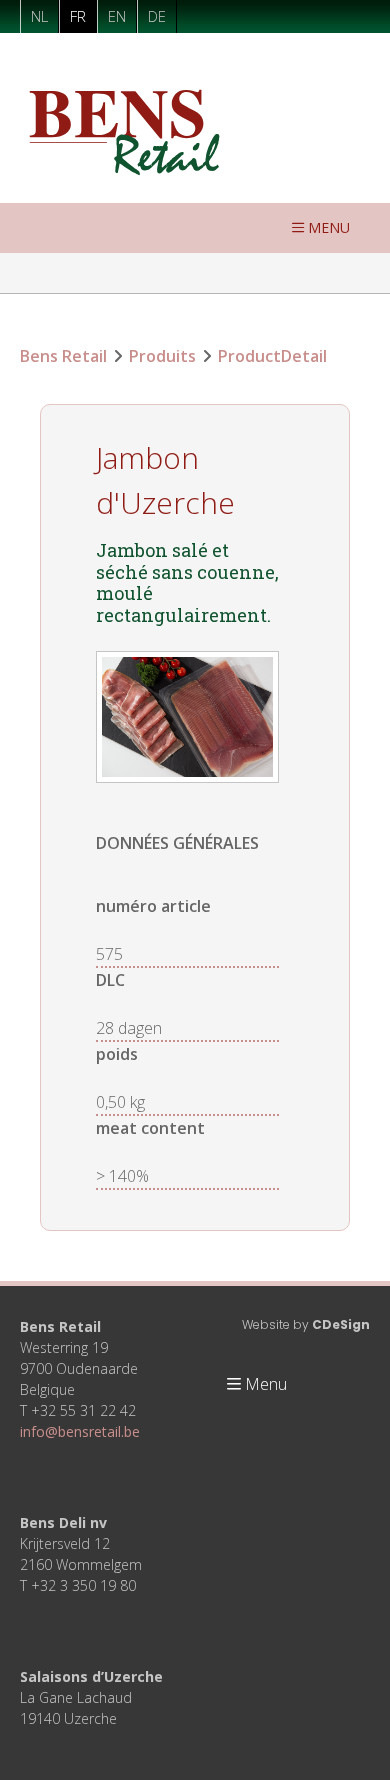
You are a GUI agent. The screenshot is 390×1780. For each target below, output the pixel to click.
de (157, 16)
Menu (329, 227)
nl (39, 16)
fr (78, 16)
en (117, 16)
